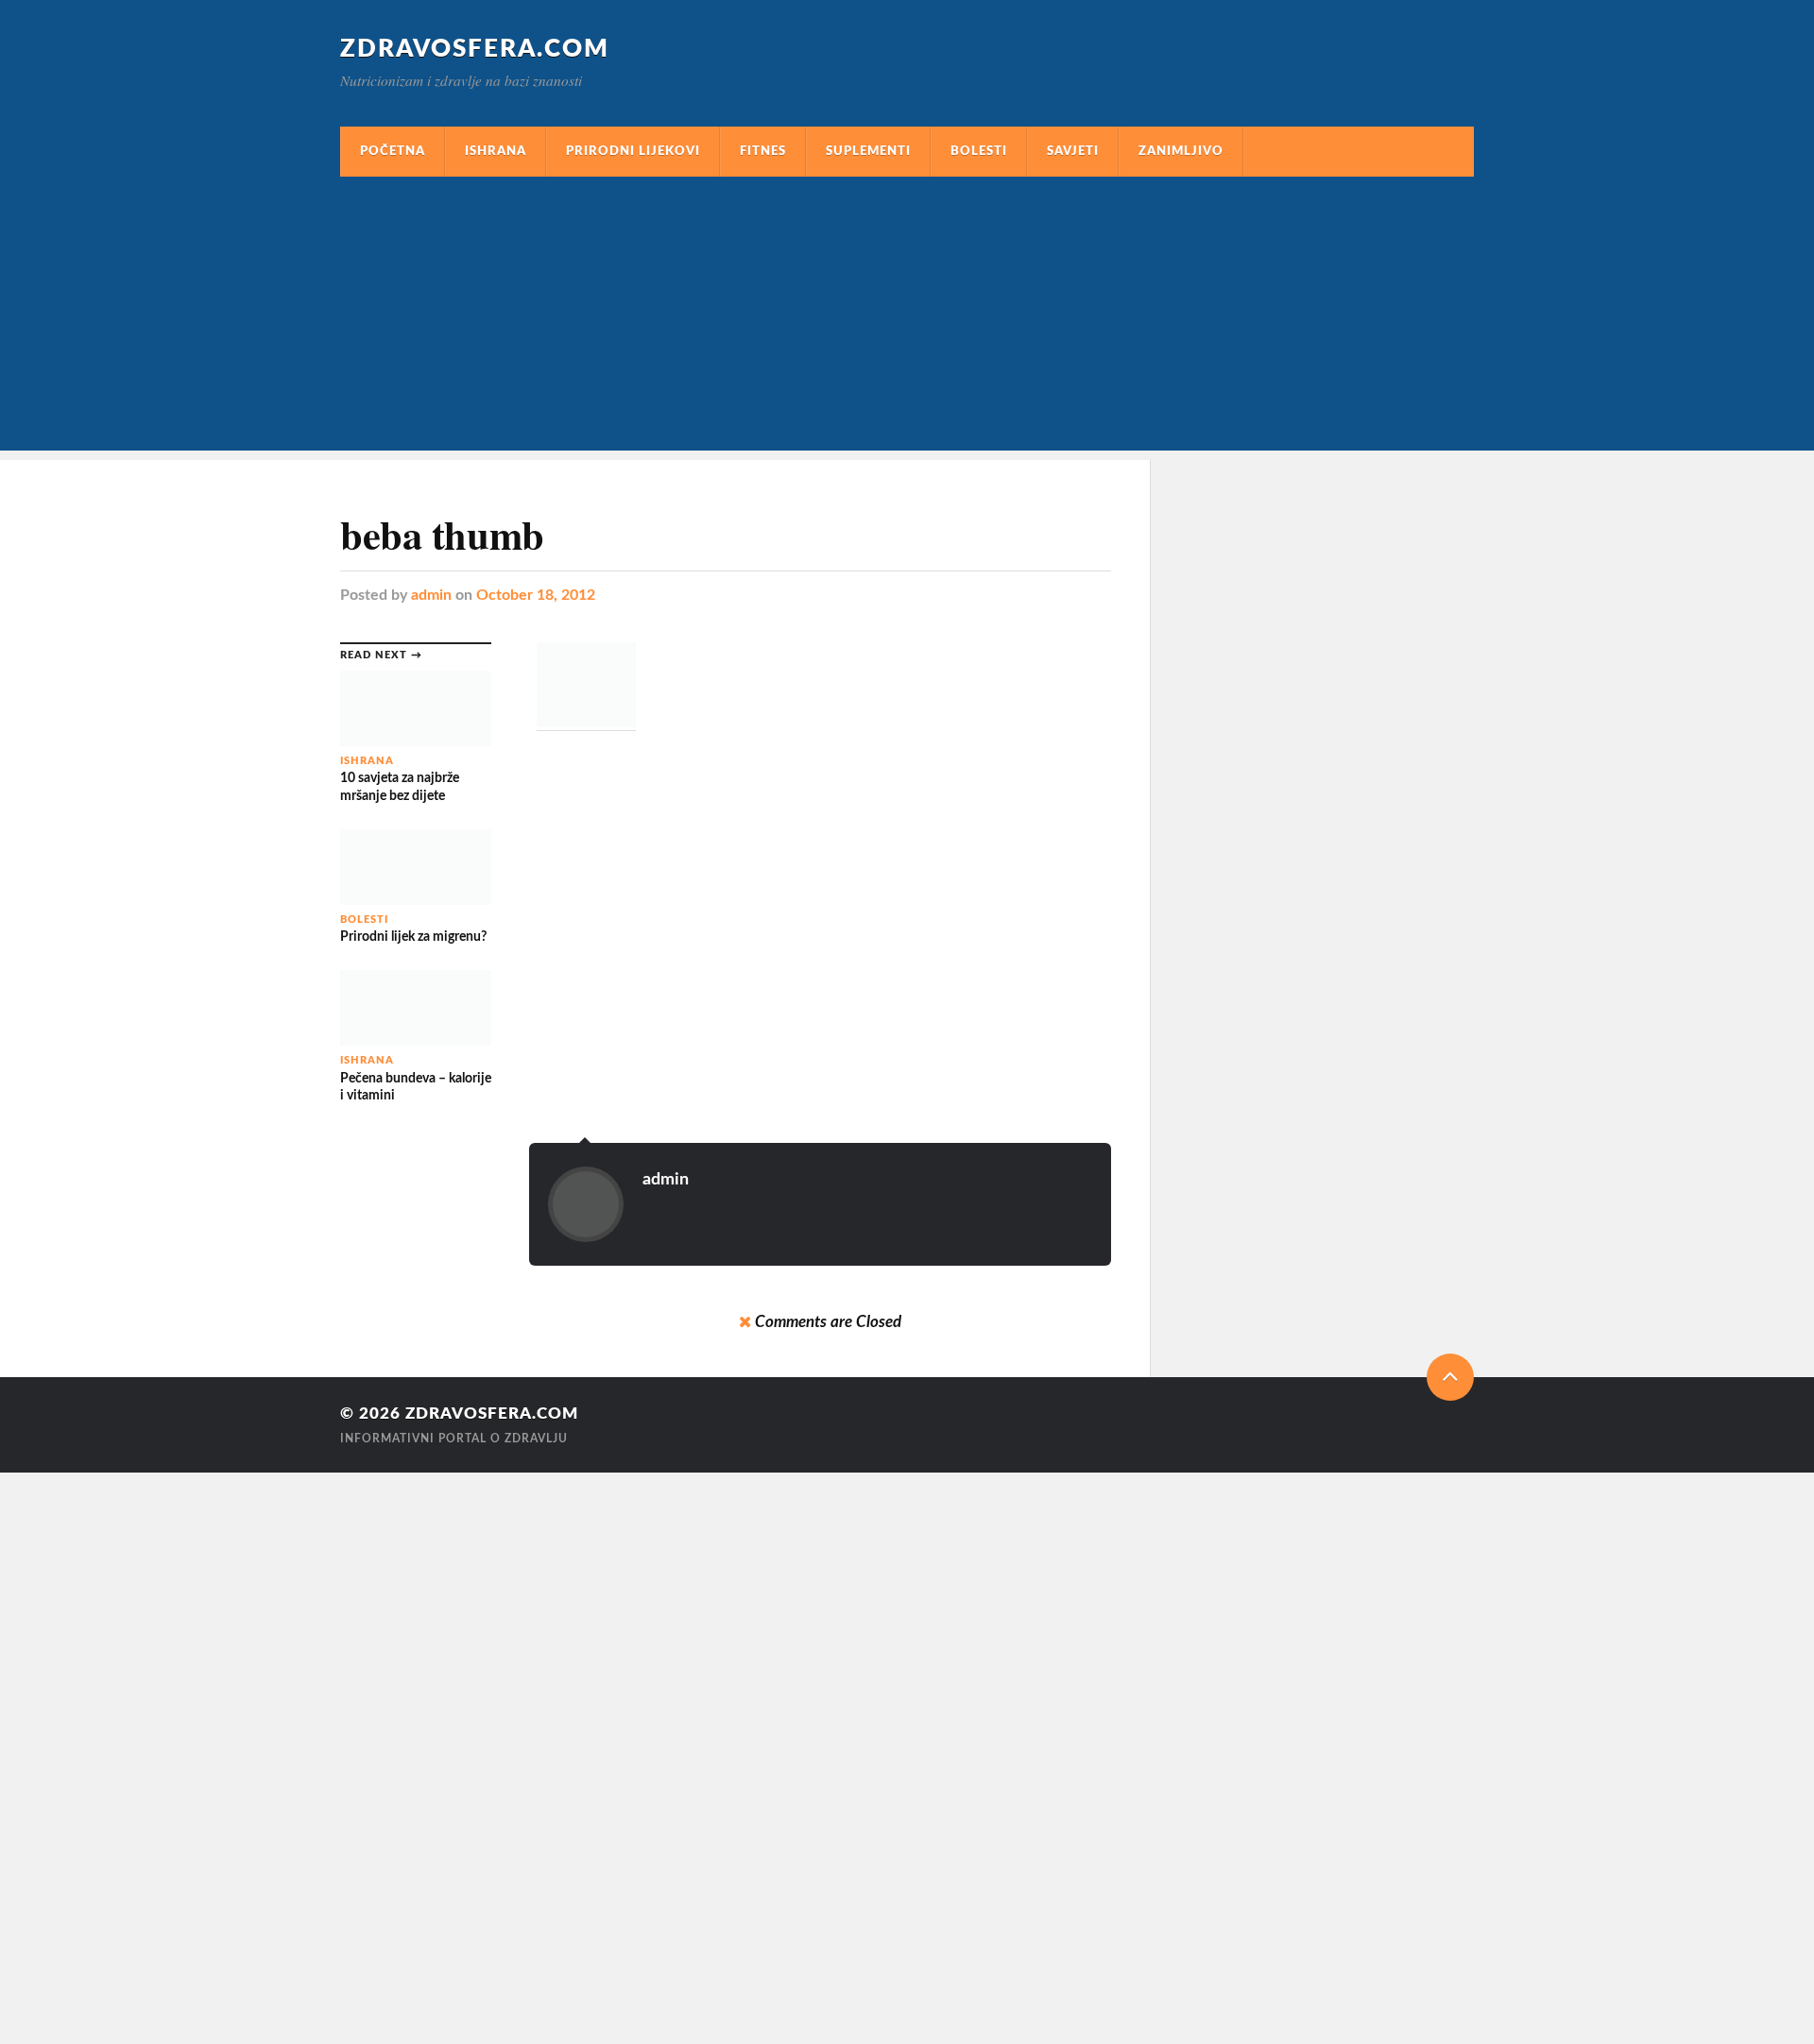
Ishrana (496, 151)
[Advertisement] (907, 318)
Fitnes (763, 151)
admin (431, 595)
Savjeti (1073, 151)
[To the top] (1450, 1377)
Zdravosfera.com (475, 49)
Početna (393, 151)
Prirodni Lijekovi (633, 151)
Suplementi (868, 151)
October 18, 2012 (536, 595)
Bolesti (979, 151)
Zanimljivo (1181, 151)
